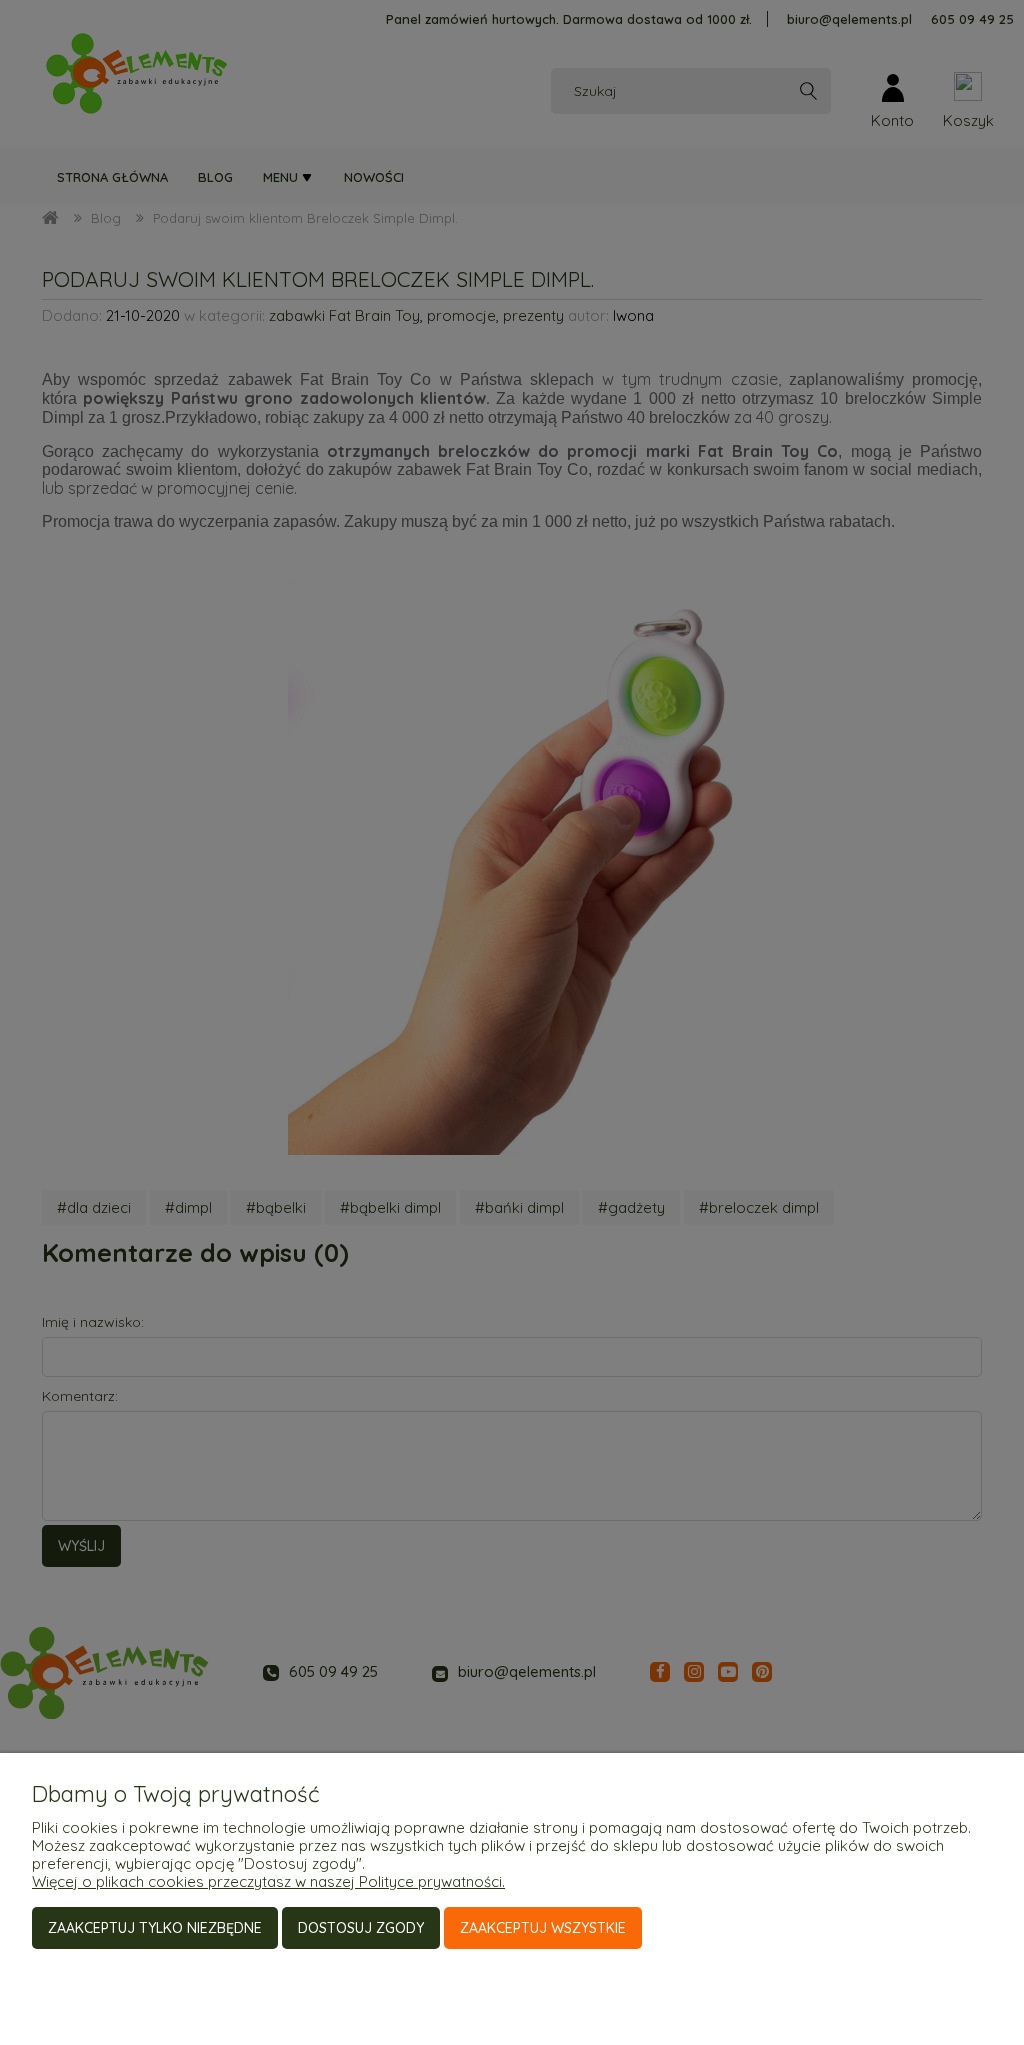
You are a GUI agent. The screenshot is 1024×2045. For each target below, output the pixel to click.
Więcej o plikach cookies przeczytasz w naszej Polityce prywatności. (268, 1881)
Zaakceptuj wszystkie (543, 1928)
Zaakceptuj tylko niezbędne (155, 1928)
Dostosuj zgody (361, 1928)
